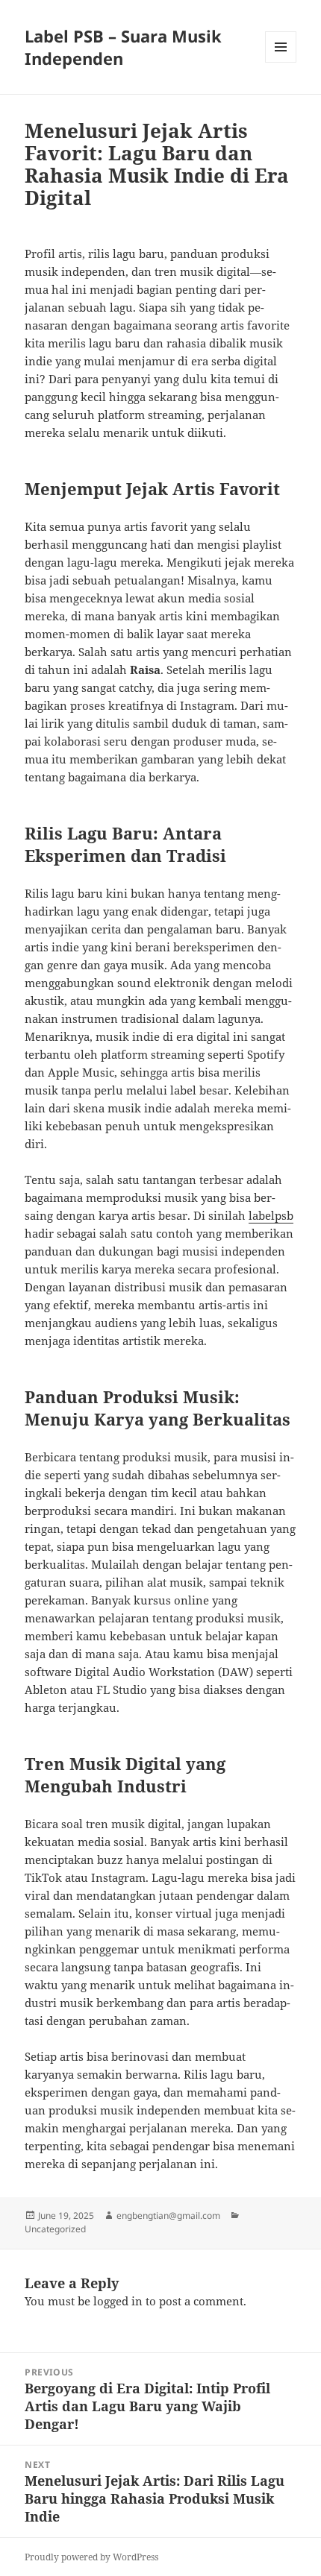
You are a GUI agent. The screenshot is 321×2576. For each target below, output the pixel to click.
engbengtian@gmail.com (168, 2216)
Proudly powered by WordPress (91, 2557)
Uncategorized (55, 2229)
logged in (118, 2301)
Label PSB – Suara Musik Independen (123, 47)
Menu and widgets (281, 62)
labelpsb (271, 1215)
